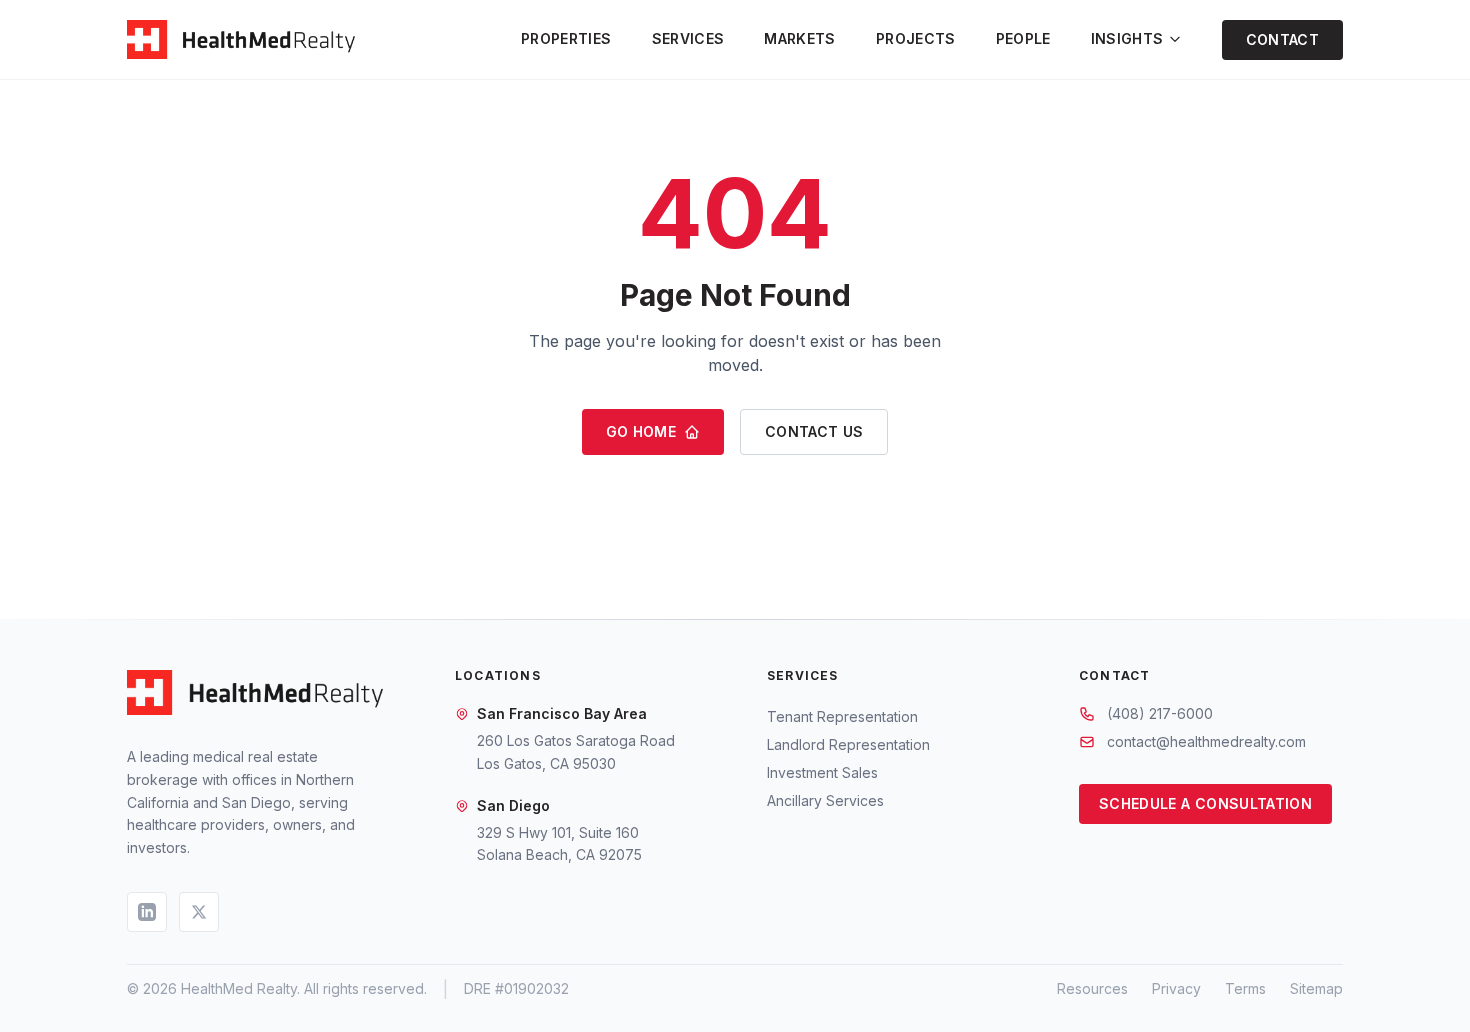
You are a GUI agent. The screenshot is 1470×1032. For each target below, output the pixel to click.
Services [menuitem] (688, 38)
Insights (1127, 38)
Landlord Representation (848, 744)
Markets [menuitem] (799, 38)
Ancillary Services (825, 800)
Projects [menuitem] (916, 38)
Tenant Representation (842, 716)
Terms (1245, 988)
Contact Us (814, 431)
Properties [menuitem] (566, 38)
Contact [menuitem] (1282, 39)
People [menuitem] (1023, 38)
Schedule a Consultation (1205, 803)
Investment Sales (822, 772)
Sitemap (1316, 988)
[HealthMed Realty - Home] (241, 40)
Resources (1092, 988)
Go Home (641, 431)
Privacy (1176, 988)
